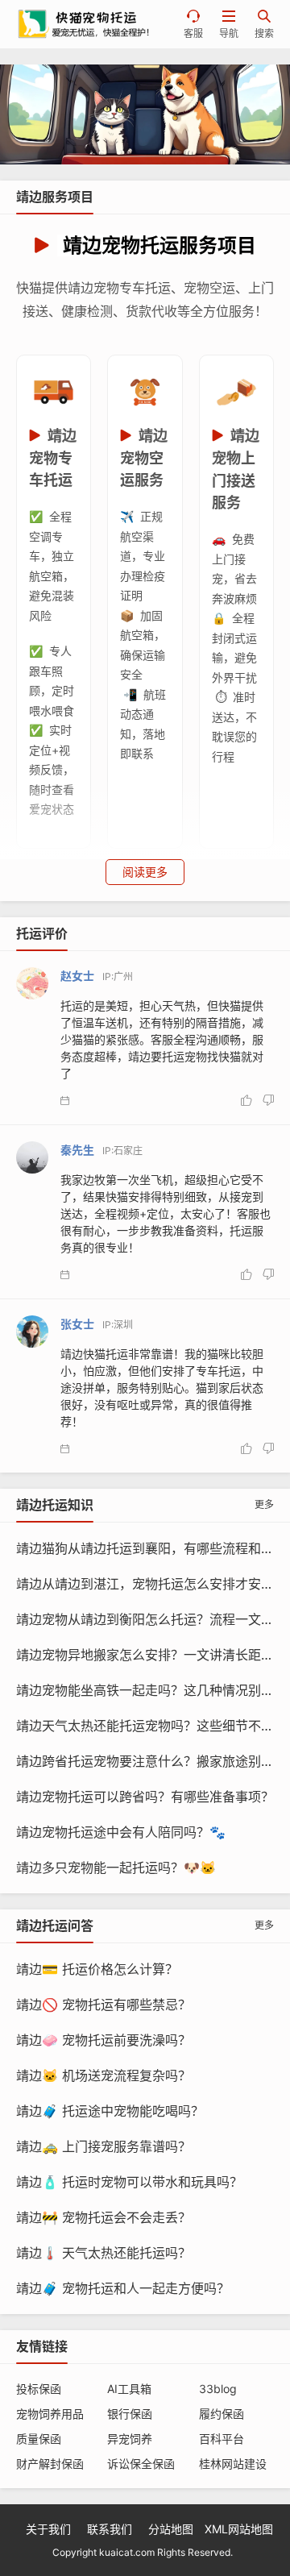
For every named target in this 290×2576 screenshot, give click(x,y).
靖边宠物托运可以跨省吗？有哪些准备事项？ (145, 1797)
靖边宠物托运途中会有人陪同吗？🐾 (121, 1832)
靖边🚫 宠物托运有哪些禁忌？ (104, 2005)
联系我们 (110, 2529)
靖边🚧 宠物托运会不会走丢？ (104, 2217)
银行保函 (130, 2414)
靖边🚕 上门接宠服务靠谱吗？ (104, 2146)
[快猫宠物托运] (145, 114)
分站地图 (171, 2529)
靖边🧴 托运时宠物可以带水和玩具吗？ (129, 2182)
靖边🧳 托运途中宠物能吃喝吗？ (110, 2111)
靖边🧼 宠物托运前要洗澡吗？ (104, 2040)
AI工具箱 (129, 2389)
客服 (193, 25)
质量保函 (39, 2439)
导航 (229, 25)
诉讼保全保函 (141, 2464)
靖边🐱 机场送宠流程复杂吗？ (104, 2075)
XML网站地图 (239, 2529)
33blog (218, 2389)
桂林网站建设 (233, 2464)
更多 (264, 1504)
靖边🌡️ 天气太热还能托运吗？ (104, 2253)
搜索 (264, 25)
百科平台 (222, 2439)
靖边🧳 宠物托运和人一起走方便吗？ (123, 2288)
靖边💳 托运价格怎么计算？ (97, 1969)
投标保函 (39, 2389)
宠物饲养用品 (50, 2414)
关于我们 (48, 2529)
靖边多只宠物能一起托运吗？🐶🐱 (116, 1868)
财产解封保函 (50, 2464)
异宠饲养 (130, 2439)
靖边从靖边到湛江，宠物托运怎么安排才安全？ (151, 1584)
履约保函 (222, 2414)
